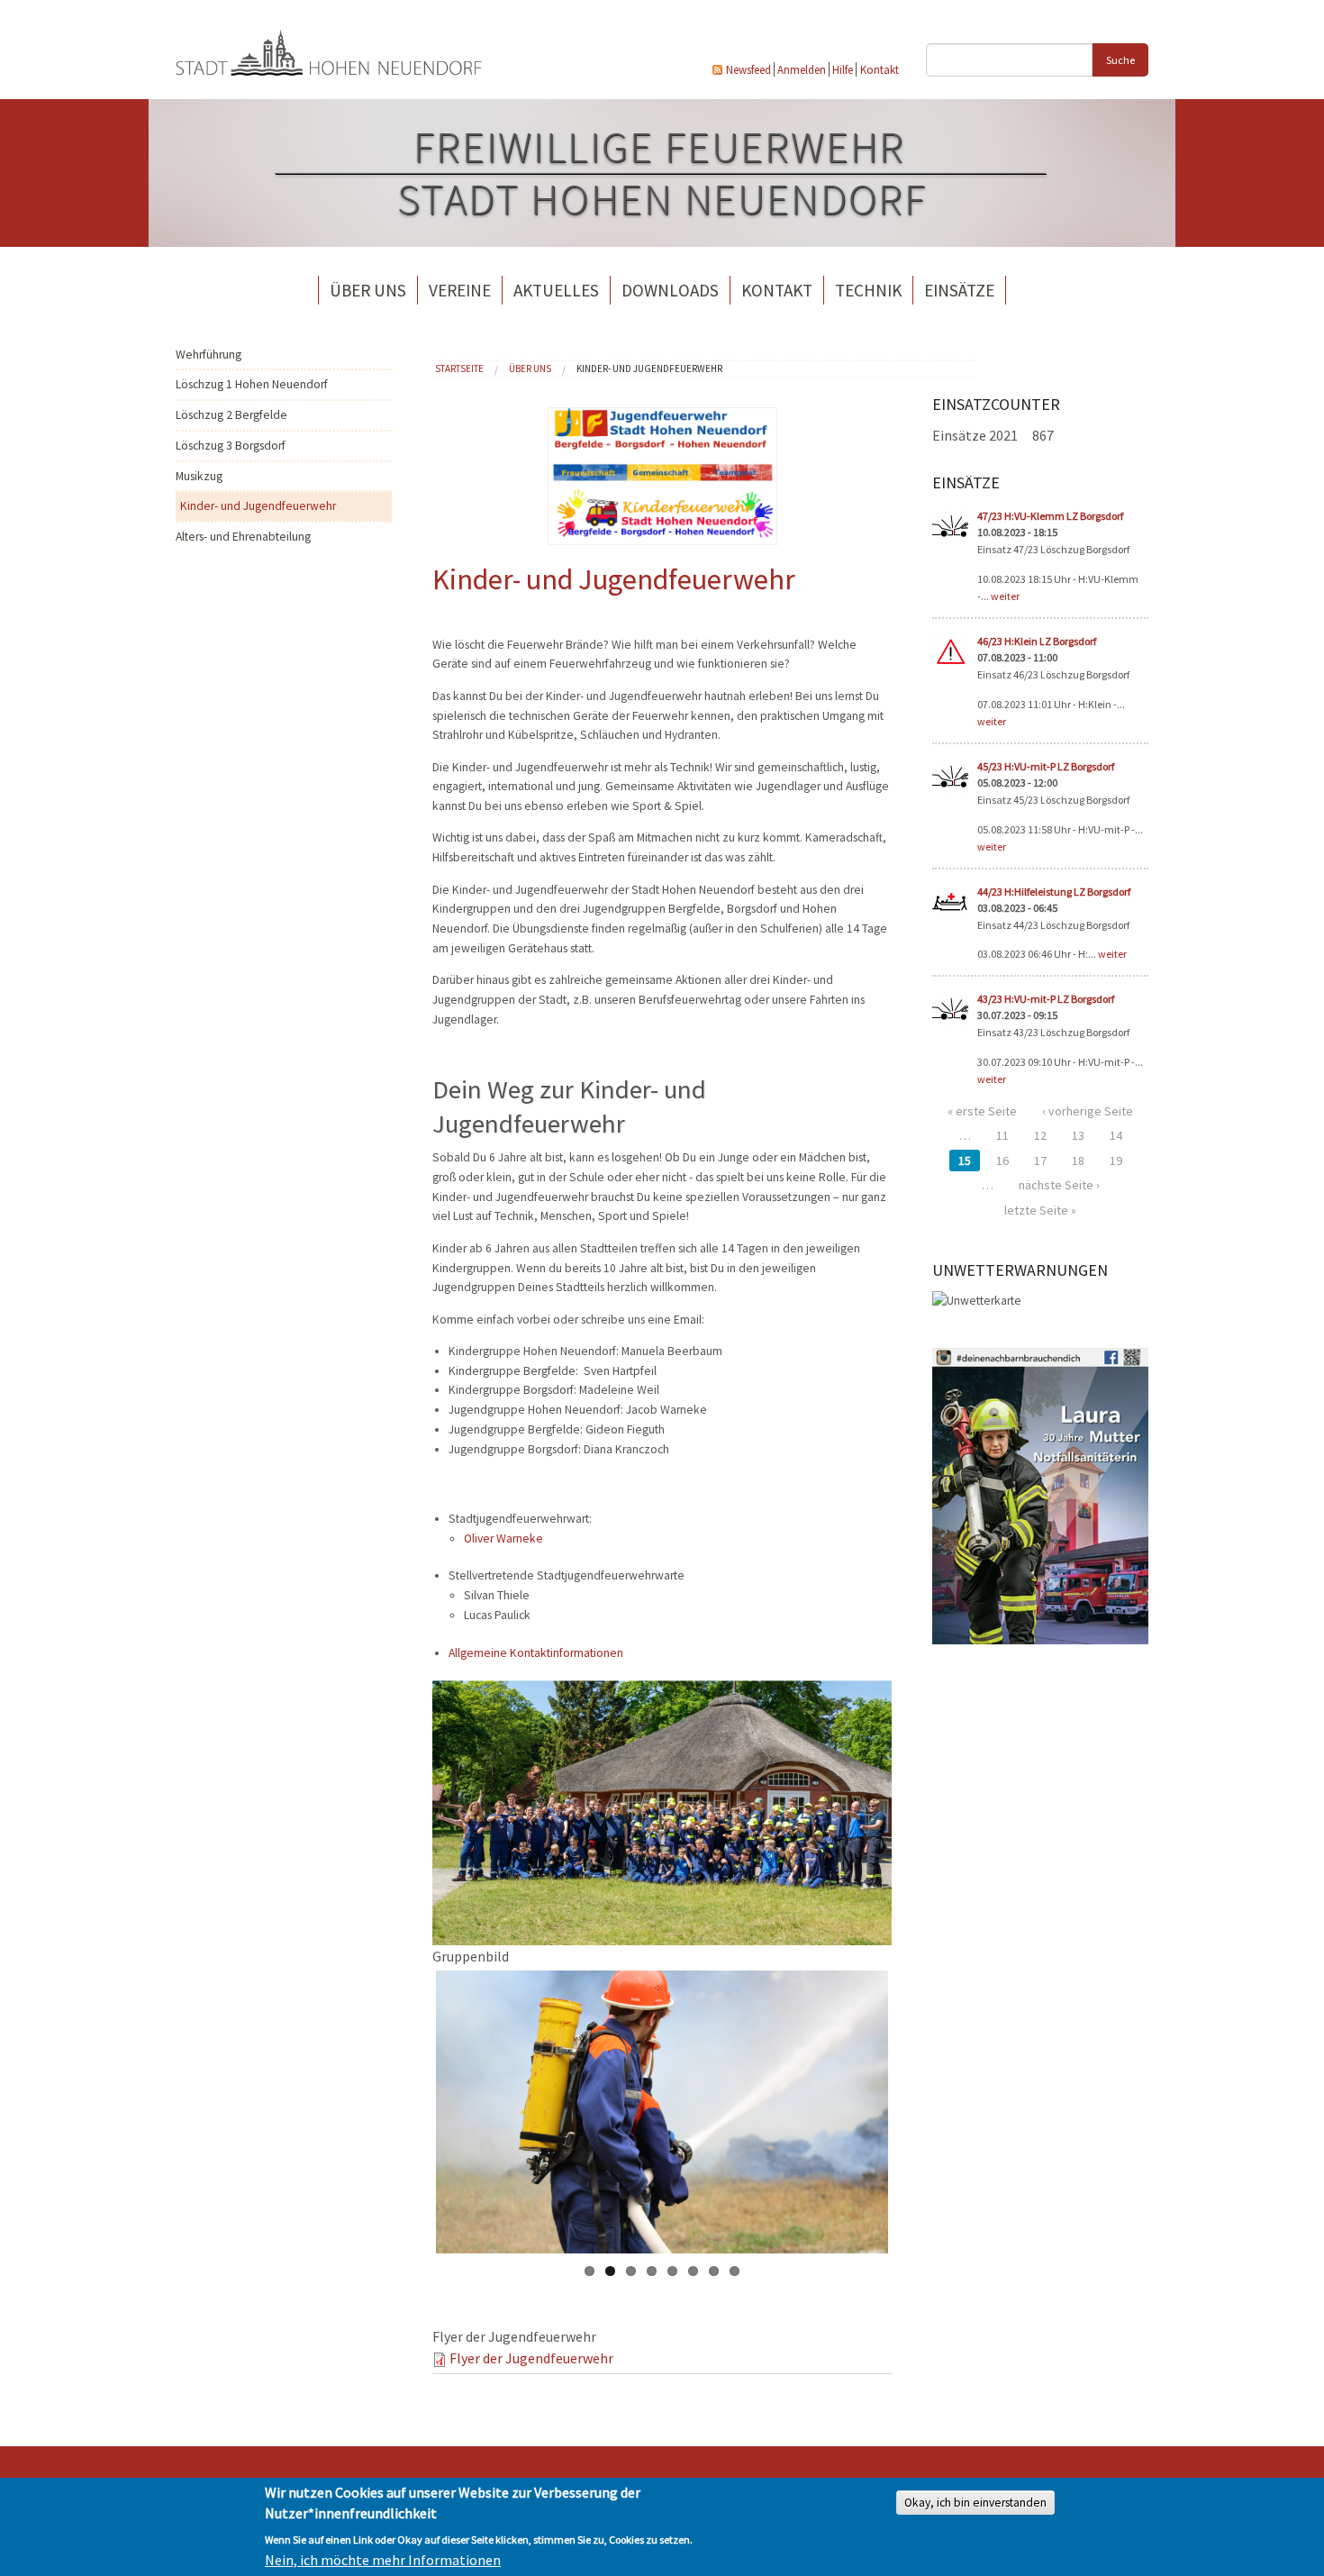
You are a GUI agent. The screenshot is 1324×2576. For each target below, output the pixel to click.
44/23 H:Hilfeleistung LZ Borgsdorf (1054, 892)
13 (1078, 1135)
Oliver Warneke (503, 1538)
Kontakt (880, 69)
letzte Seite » (1040, 1210)
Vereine (460, 290)
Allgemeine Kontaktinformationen (536, 1653)
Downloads (670, 290)
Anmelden (802, 69)
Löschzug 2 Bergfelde (231, 415)
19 (1116, 1161)
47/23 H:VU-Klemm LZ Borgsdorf (1050, 516)
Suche (1120, 60)
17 (1040, 1161)
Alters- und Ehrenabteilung (243, 537)
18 (1078, 1161)
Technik (868, 290)
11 (1002, 1135)
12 (1040, 1135)
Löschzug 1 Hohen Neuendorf (252, 384)
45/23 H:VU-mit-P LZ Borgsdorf (1046, 766)
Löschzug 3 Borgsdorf (231, 446)
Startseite (459, 369)
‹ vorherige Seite (1088, 1111)
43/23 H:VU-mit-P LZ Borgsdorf (1046, 999)
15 (965, 1161)
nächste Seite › (1059, 1185)
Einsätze (959, 290)
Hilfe (843, 69)
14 (1116, 1135)
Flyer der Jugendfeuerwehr (531, 2358)
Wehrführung (209, 355)
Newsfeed (748, 69)
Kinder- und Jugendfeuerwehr (258, 506)
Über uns (368, 290)
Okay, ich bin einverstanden (975, 2503)
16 (1002, 1161)
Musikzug (199, 476)
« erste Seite (982, 1111)
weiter (1005, 596)
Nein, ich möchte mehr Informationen (383, 2560)
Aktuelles (556, 290)
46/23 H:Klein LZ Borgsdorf (1037, 641)
